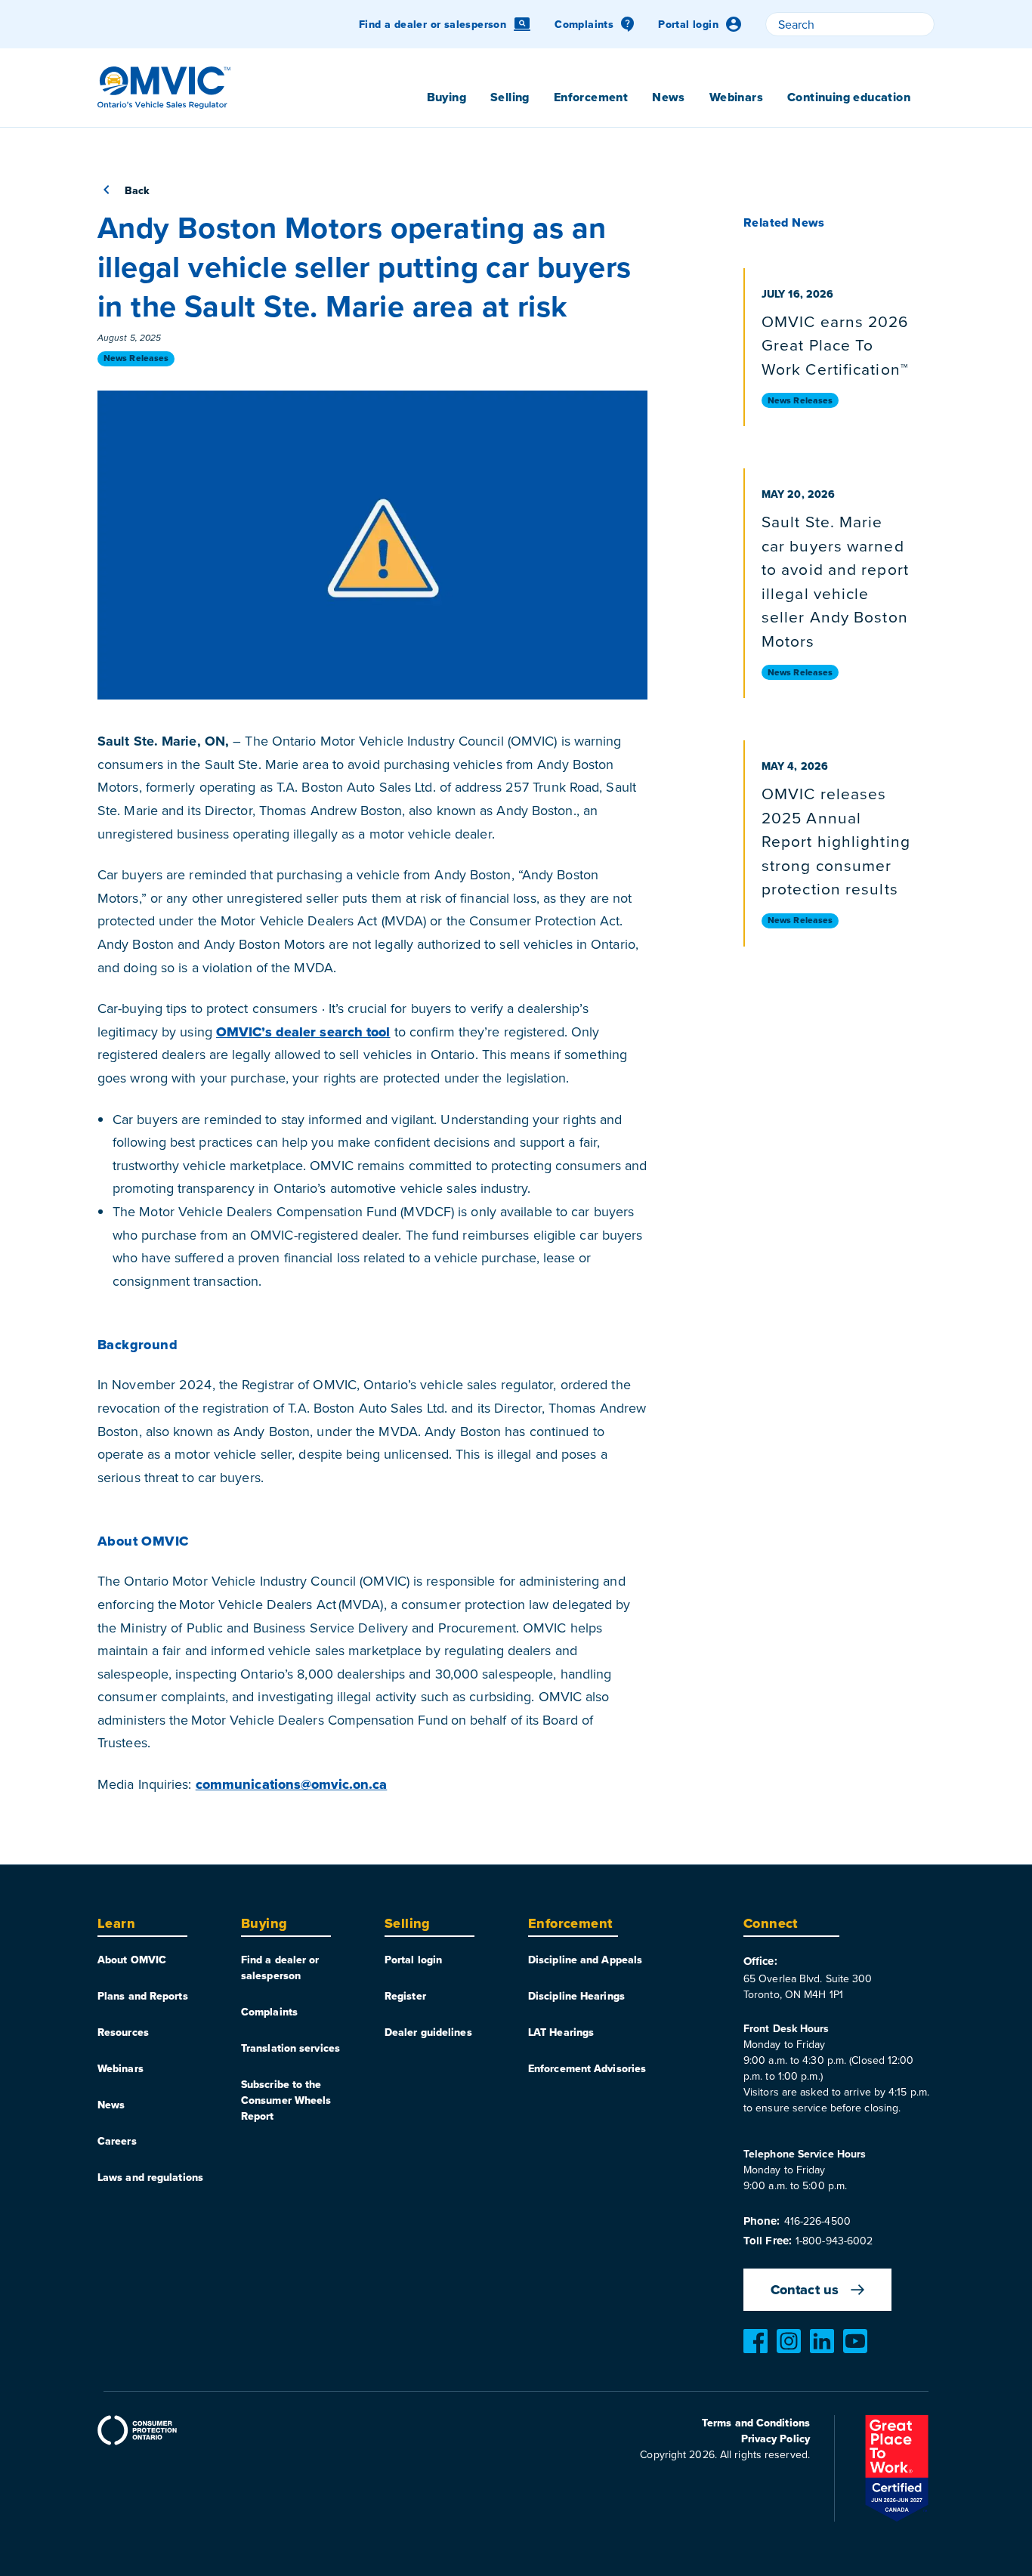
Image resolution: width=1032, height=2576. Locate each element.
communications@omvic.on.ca (292, 1784)
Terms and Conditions (756, 2423)
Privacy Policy (776, 2439)
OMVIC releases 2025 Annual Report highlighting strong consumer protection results (836, 841)
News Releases (136, 358)
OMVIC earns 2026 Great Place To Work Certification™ (835, 345)
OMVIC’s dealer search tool (303, 1032)
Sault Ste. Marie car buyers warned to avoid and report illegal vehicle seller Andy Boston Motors (835, 581)
